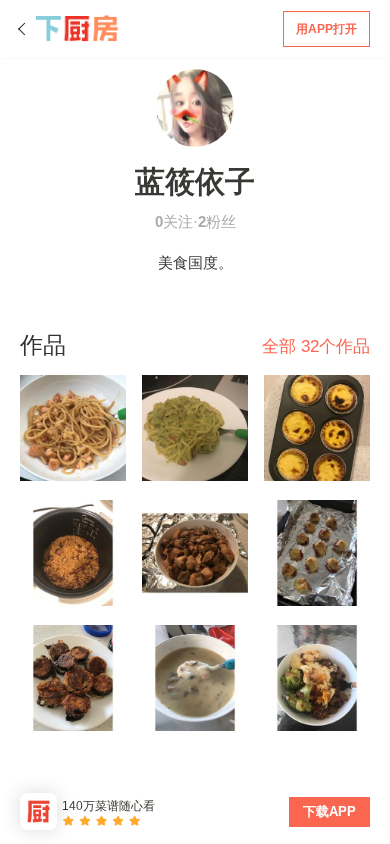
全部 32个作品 (316, 346)
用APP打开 (326, 29)
